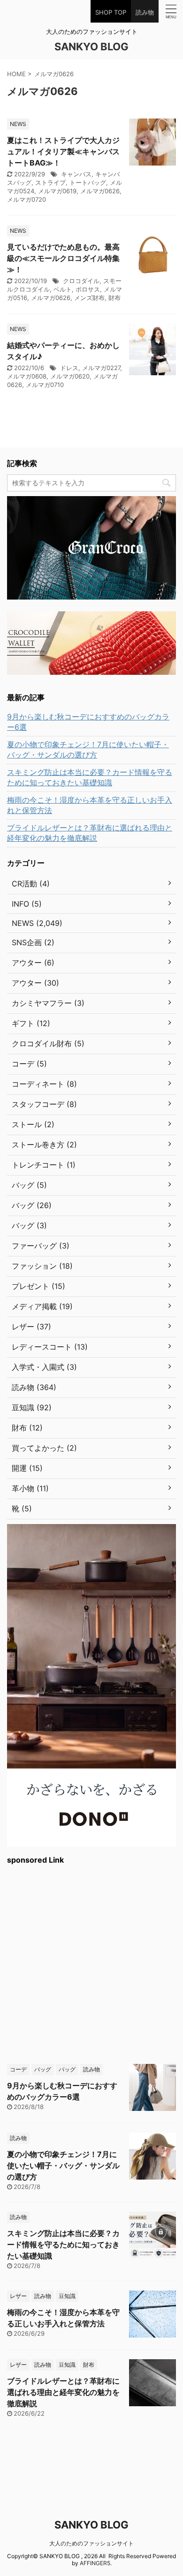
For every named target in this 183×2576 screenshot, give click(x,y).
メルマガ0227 (101, 368)
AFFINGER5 (95, 2563)
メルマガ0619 (57, 191)
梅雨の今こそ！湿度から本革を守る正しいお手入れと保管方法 (90, 805)
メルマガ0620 (70, 376)
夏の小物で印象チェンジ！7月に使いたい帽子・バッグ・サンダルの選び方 (88, 750)
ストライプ (50, 182)
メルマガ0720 (27, 199)
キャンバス (76, 174)
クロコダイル (81, 281)
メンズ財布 (89, 298)
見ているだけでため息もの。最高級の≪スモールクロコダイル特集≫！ (63, 258)
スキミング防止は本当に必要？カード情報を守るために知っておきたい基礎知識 (90, 777)
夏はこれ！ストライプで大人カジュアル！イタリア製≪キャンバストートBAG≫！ (63, 151)
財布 (114, 298)
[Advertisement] (91, 1963)
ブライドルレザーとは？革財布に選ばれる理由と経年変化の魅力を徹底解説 (90, 833)
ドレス (69, 368)
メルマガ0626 (100, 191)
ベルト (63, 289)
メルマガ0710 (45, 385)
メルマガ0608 (27, 376)
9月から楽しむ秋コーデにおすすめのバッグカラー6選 (88, 722)
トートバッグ (88, 182)
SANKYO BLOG (91, 47)
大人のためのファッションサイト (91, 2543)
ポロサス (88, 289)
